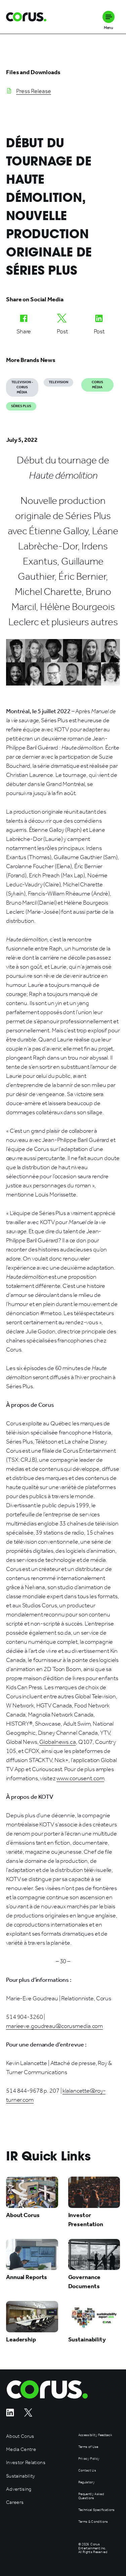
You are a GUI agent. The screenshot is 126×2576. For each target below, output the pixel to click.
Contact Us (87, 2471)
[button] (109, 17)
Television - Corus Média (22, 387)
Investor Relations (26, 2463)
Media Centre (21, 2449)
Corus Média (97, 385)
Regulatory (87, 2482)
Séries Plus (21, 406)
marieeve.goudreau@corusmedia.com (54, 2026)
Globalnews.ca (57, 1742)
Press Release (34, 91)
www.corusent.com (80, 1778)
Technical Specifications (97, 2510)
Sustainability (21, 2476)
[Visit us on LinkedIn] (10, 2415)
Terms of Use (88, 2447)
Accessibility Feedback (95, 2435)
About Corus (20, 2436)
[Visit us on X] (28, 2415)
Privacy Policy (89, 2459)
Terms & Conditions (93, 2522)
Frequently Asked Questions (91, 2496)
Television (58, 382)
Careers (15, 2502)
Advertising (19, 2489)
